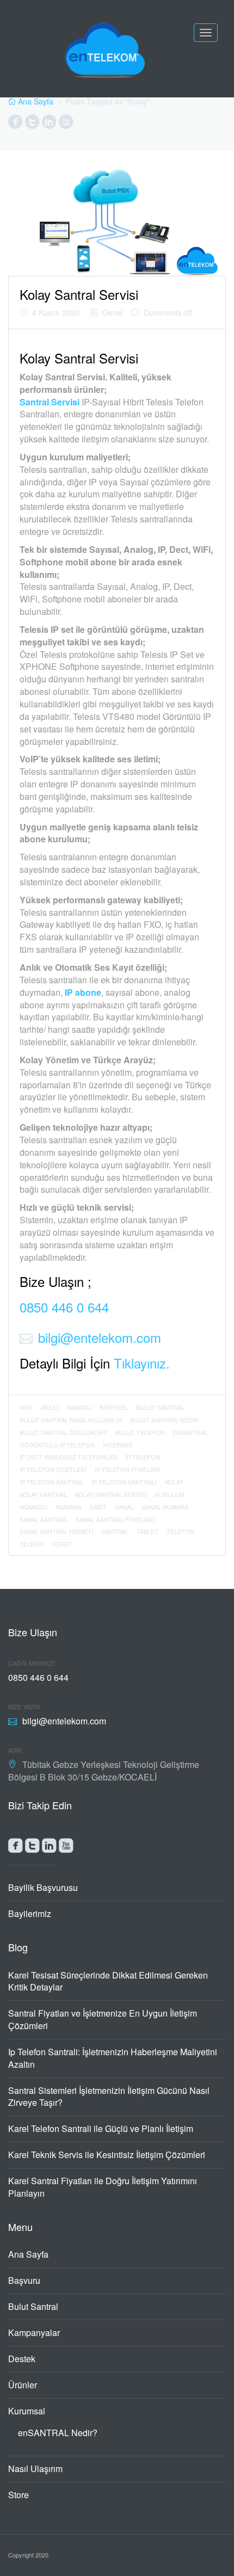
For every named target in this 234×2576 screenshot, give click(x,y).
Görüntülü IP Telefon (57, 1445)
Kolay (174, 1482)
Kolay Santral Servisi (79, 294)
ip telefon (143, 1457)
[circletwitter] (32, 124)
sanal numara (165, 1507)
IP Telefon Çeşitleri (53, 1469)
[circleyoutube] (66, 124)
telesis (32, 1544)
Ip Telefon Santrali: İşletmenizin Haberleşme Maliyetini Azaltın (113, 2058)
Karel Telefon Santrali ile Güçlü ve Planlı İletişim (101, 2128)
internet (118, 1445)
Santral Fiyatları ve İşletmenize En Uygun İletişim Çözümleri (103, 2019)
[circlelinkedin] (49, 124)
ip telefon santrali (124, 1482)
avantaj (79, 1407)
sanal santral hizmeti (56, 1531)
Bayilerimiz (30, 1913)
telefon (180, 1531)
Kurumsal (27, 2411)
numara (69, 1507)
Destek (22, 2359)
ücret (62, 1544)
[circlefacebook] (16, 124)
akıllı (50, 1407)
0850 (26, 1407)
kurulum (170, 1494)
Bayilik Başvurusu (43, 1887)
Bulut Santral (33, 2306)
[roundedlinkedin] (49, 1848)
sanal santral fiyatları (115, 1519)
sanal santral (44, 1519)
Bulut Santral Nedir (164, 1420)
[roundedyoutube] (66, 1848)
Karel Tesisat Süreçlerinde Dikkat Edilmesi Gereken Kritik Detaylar (108, 1981)
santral (115, 1531)
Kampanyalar (34, 2332)
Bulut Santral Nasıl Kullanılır (71, 1420)
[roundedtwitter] (32, 1848)
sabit (98, 1507)
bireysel (114, 1407)
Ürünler (23, 2385)
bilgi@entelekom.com (100, 1337)
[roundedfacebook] (16, 1848)
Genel (113, 312)
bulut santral (160, 1407)
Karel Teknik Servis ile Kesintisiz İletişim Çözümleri (107, 2155)
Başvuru (24, 2280)
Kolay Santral (43, 1494)
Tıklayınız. (142, 1363)
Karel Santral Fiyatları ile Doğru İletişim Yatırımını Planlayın (103, 2187)
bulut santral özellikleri (63, 1432)
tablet (147, 1531)
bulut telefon (140, 1432)
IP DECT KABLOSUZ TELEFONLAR (68, 1457)
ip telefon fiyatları (127, 1469)
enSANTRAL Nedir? (58, 2433)
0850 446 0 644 (64, 1307)
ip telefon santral (51, 1482)
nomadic (34, 1507)
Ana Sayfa (28, 2254)
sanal (124, 1507)
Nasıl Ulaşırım (35, 2469)
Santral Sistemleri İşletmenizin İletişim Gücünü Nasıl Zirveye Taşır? (109, 2097)
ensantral (190, 1432)
